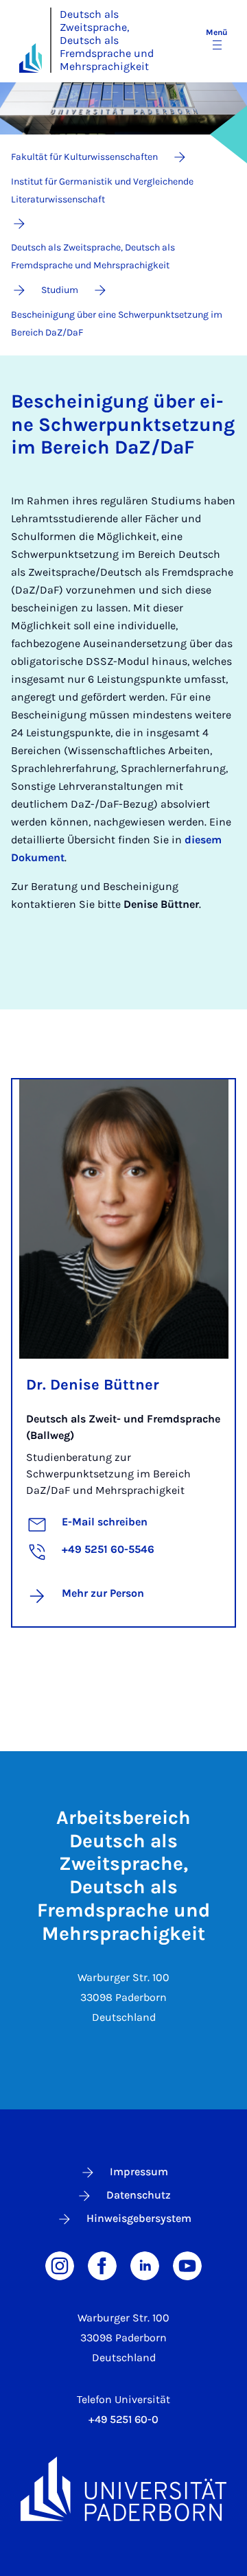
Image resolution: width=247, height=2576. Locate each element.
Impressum (139, 2171)
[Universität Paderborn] (123, 2489)
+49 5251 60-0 (123, 2419)
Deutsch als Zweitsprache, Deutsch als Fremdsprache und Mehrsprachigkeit (107, 40)
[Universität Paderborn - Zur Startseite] (31, 58)
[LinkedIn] (145, 2264)
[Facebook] (102, 2264)
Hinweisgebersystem (139, 2218)
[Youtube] (187, 2264)
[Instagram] (60, 2264)
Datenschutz (139, 2195)
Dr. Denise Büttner (93, 1385)
